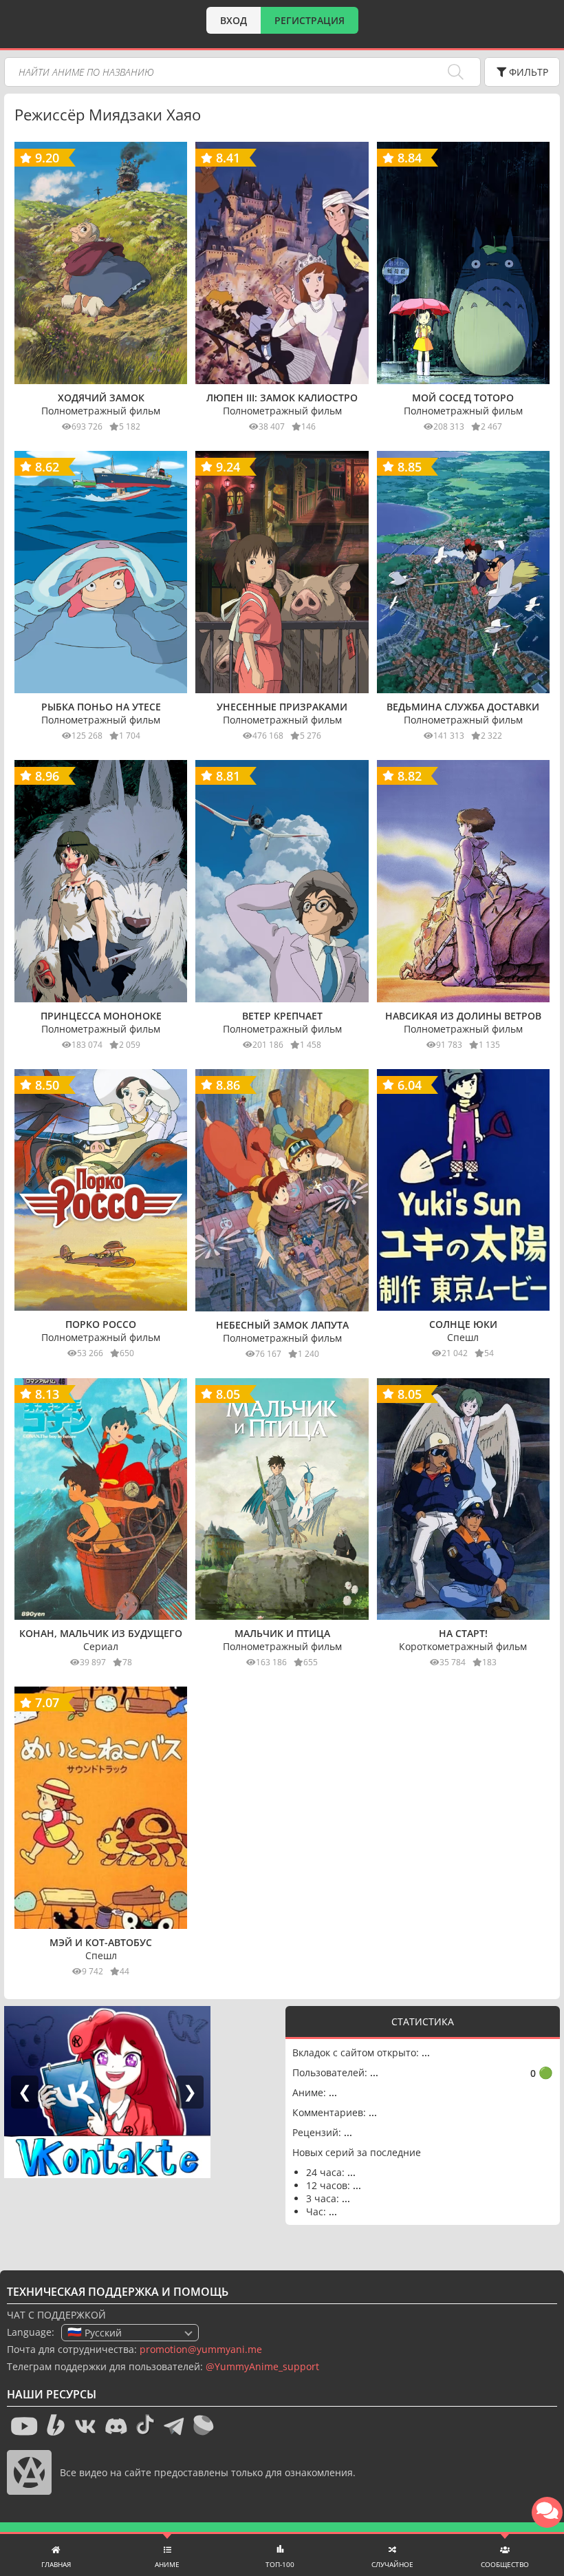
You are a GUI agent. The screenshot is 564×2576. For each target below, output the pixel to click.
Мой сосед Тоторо (463, 398)
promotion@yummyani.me (201, 2349)
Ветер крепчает (282, 1016)
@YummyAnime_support (262, 2366)
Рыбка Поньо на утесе (101, 707)
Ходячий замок (101, 398)
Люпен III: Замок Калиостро (282, 398)
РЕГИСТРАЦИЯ (310, 20)
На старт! (463, 1633)
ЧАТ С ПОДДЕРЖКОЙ (56, 2315)
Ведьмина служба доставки (463, 707)
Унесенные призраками (282, 707)
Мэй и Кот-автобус (101, 1942)
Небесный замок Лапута (282, 1325)
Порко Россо (101, 1324)
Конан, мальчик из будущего (101, 1633)
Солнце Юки (463, 1324)
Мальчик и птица (282, 1633)
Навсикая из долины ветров (463, 1016)
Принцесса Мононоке (101, 1016)
